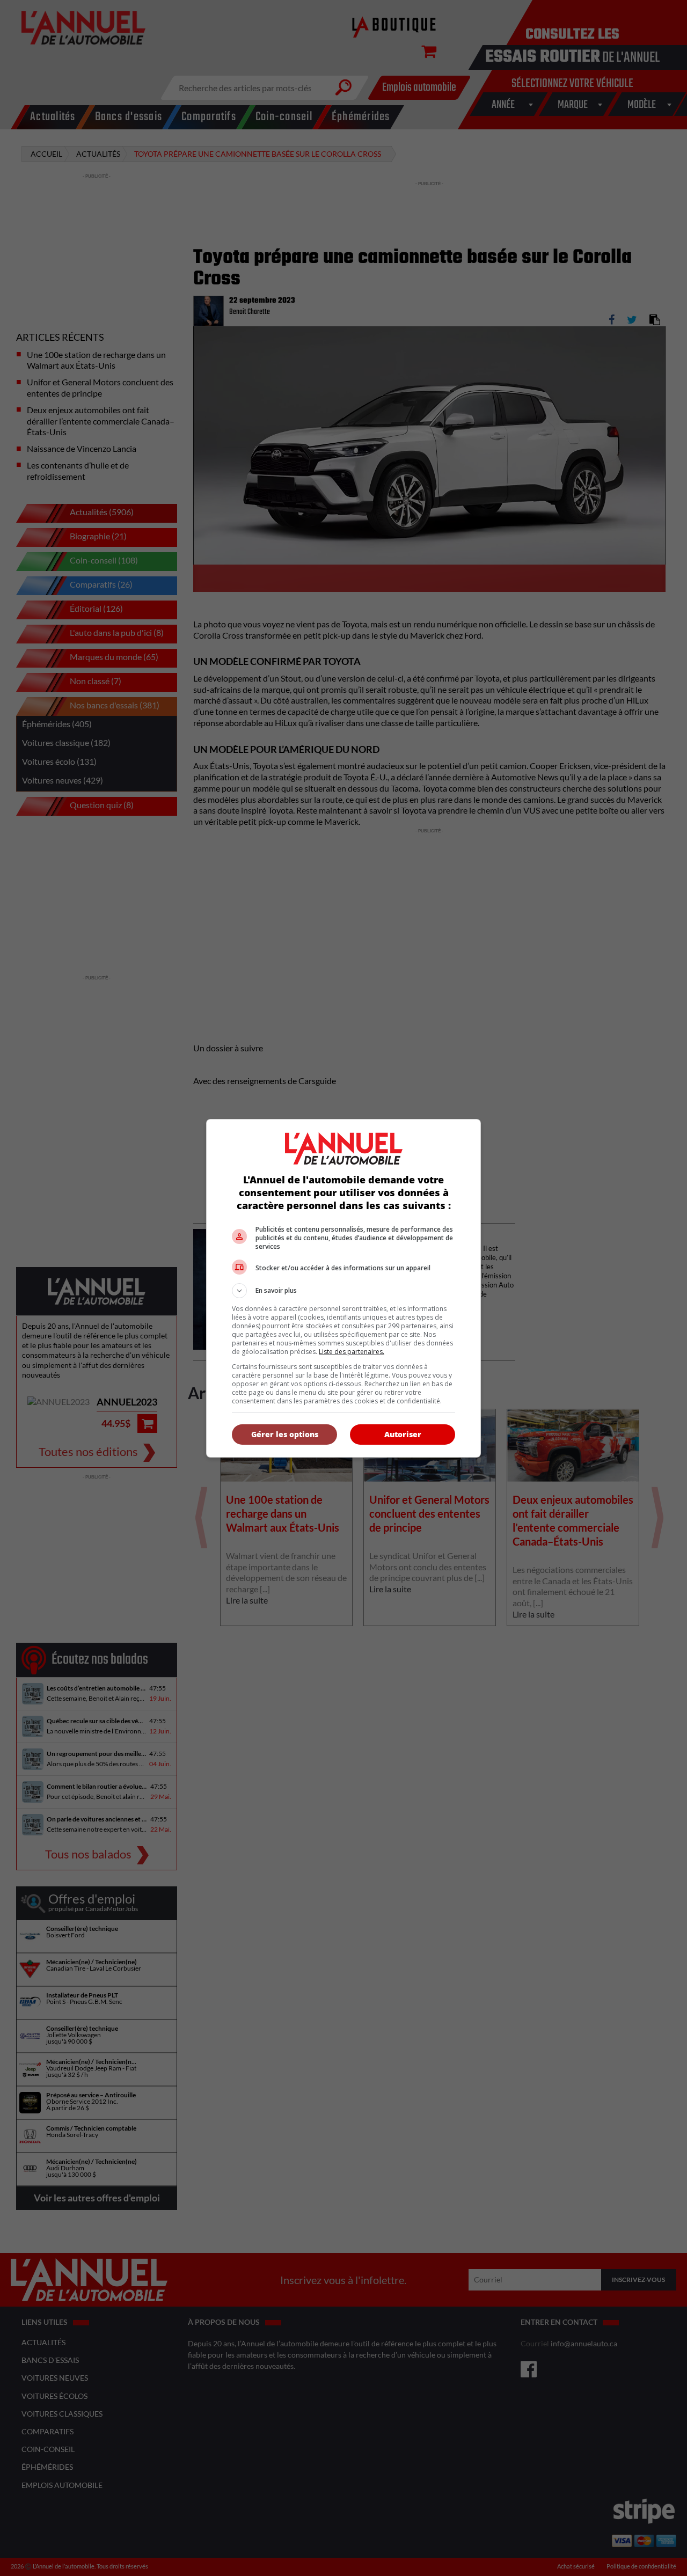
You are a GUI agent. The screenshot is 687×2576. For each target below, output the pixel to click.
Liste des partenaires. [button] (352, 1352)
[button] (343, 1291)
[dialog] (343, 1288)
